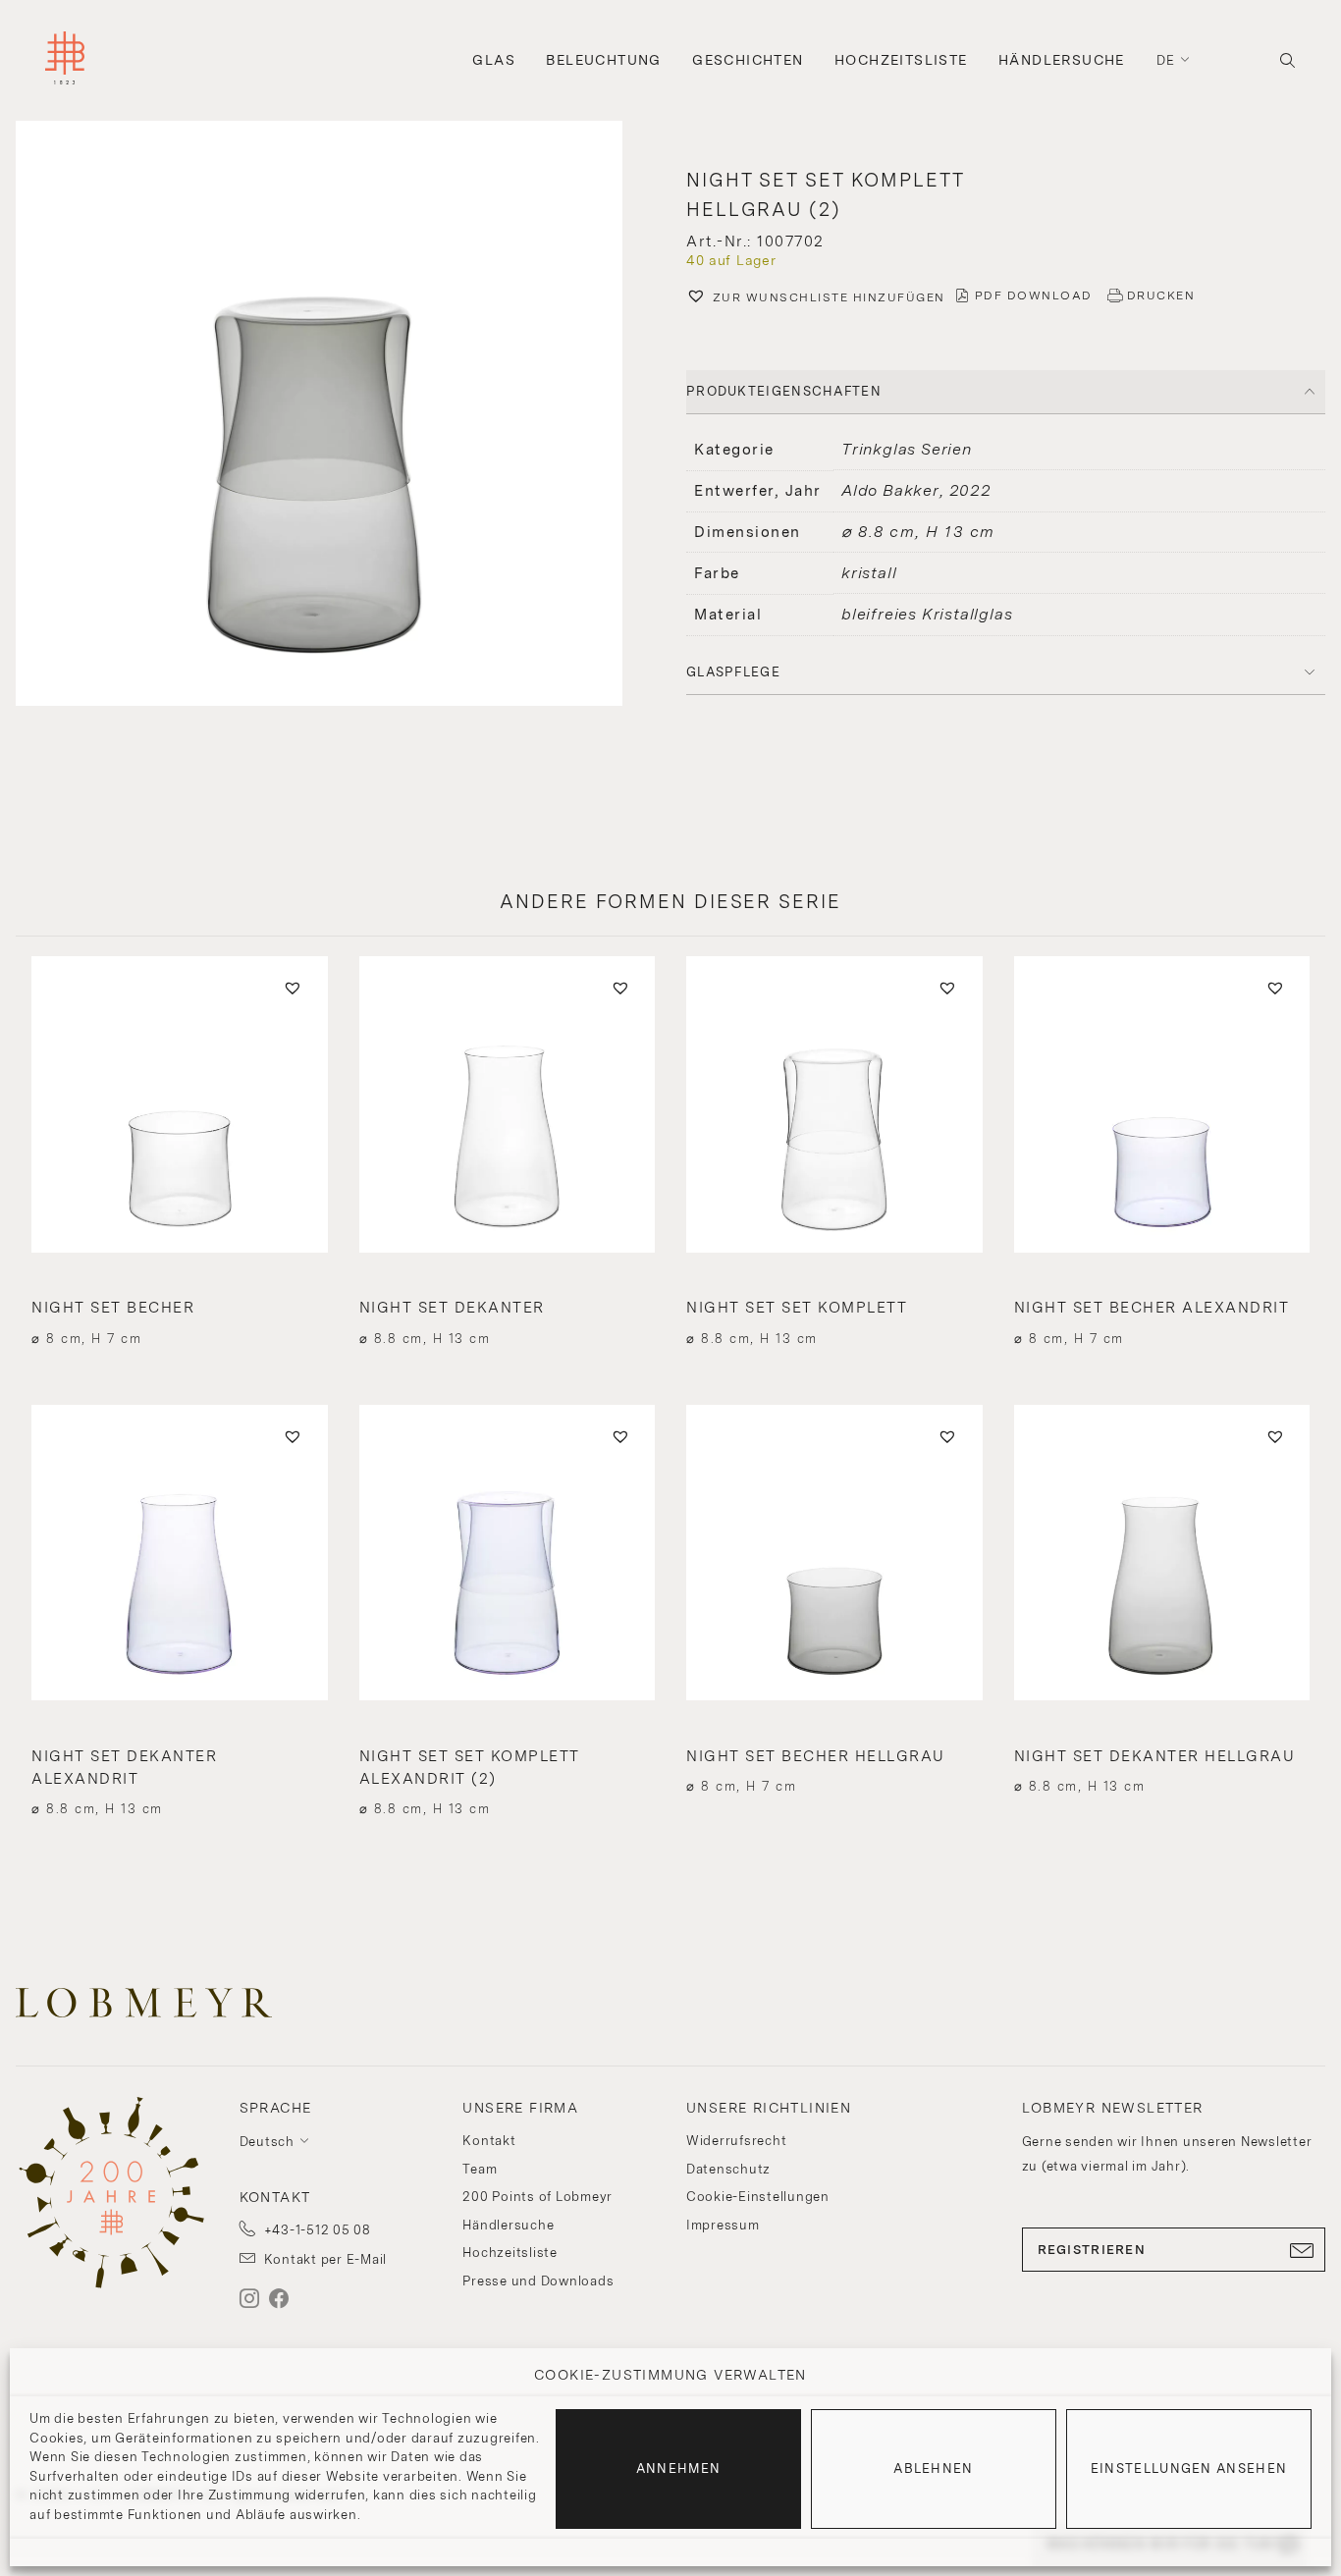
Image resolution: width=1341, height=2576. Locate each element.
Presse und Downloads (538, 2281)
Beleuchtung (603, 60)
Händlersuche (1062, 60)
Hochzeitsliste (901, 60)
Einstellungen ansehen (1189, 2469)
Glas (494, 60)
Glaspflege (733, 672)
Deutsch (267, 2142)
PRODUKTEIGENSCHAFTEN (784, 391)
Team (480, 2169)
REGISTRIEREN (1092, 2250)
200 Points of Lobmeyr (537, 2197)
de (1166, 60)
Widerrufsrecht (737, 2141)
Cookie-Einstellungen (758, 2197)
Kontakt (489, 2141)
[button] (335, 416)
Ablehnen (933, 2469)
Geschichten (748, 60)
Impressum (723, 2225)
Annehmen (678, 2469)
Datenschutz (728, 2169)
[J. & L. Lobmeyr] (65, 60)
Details (179, 1303)
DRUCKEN (1161, 295)
